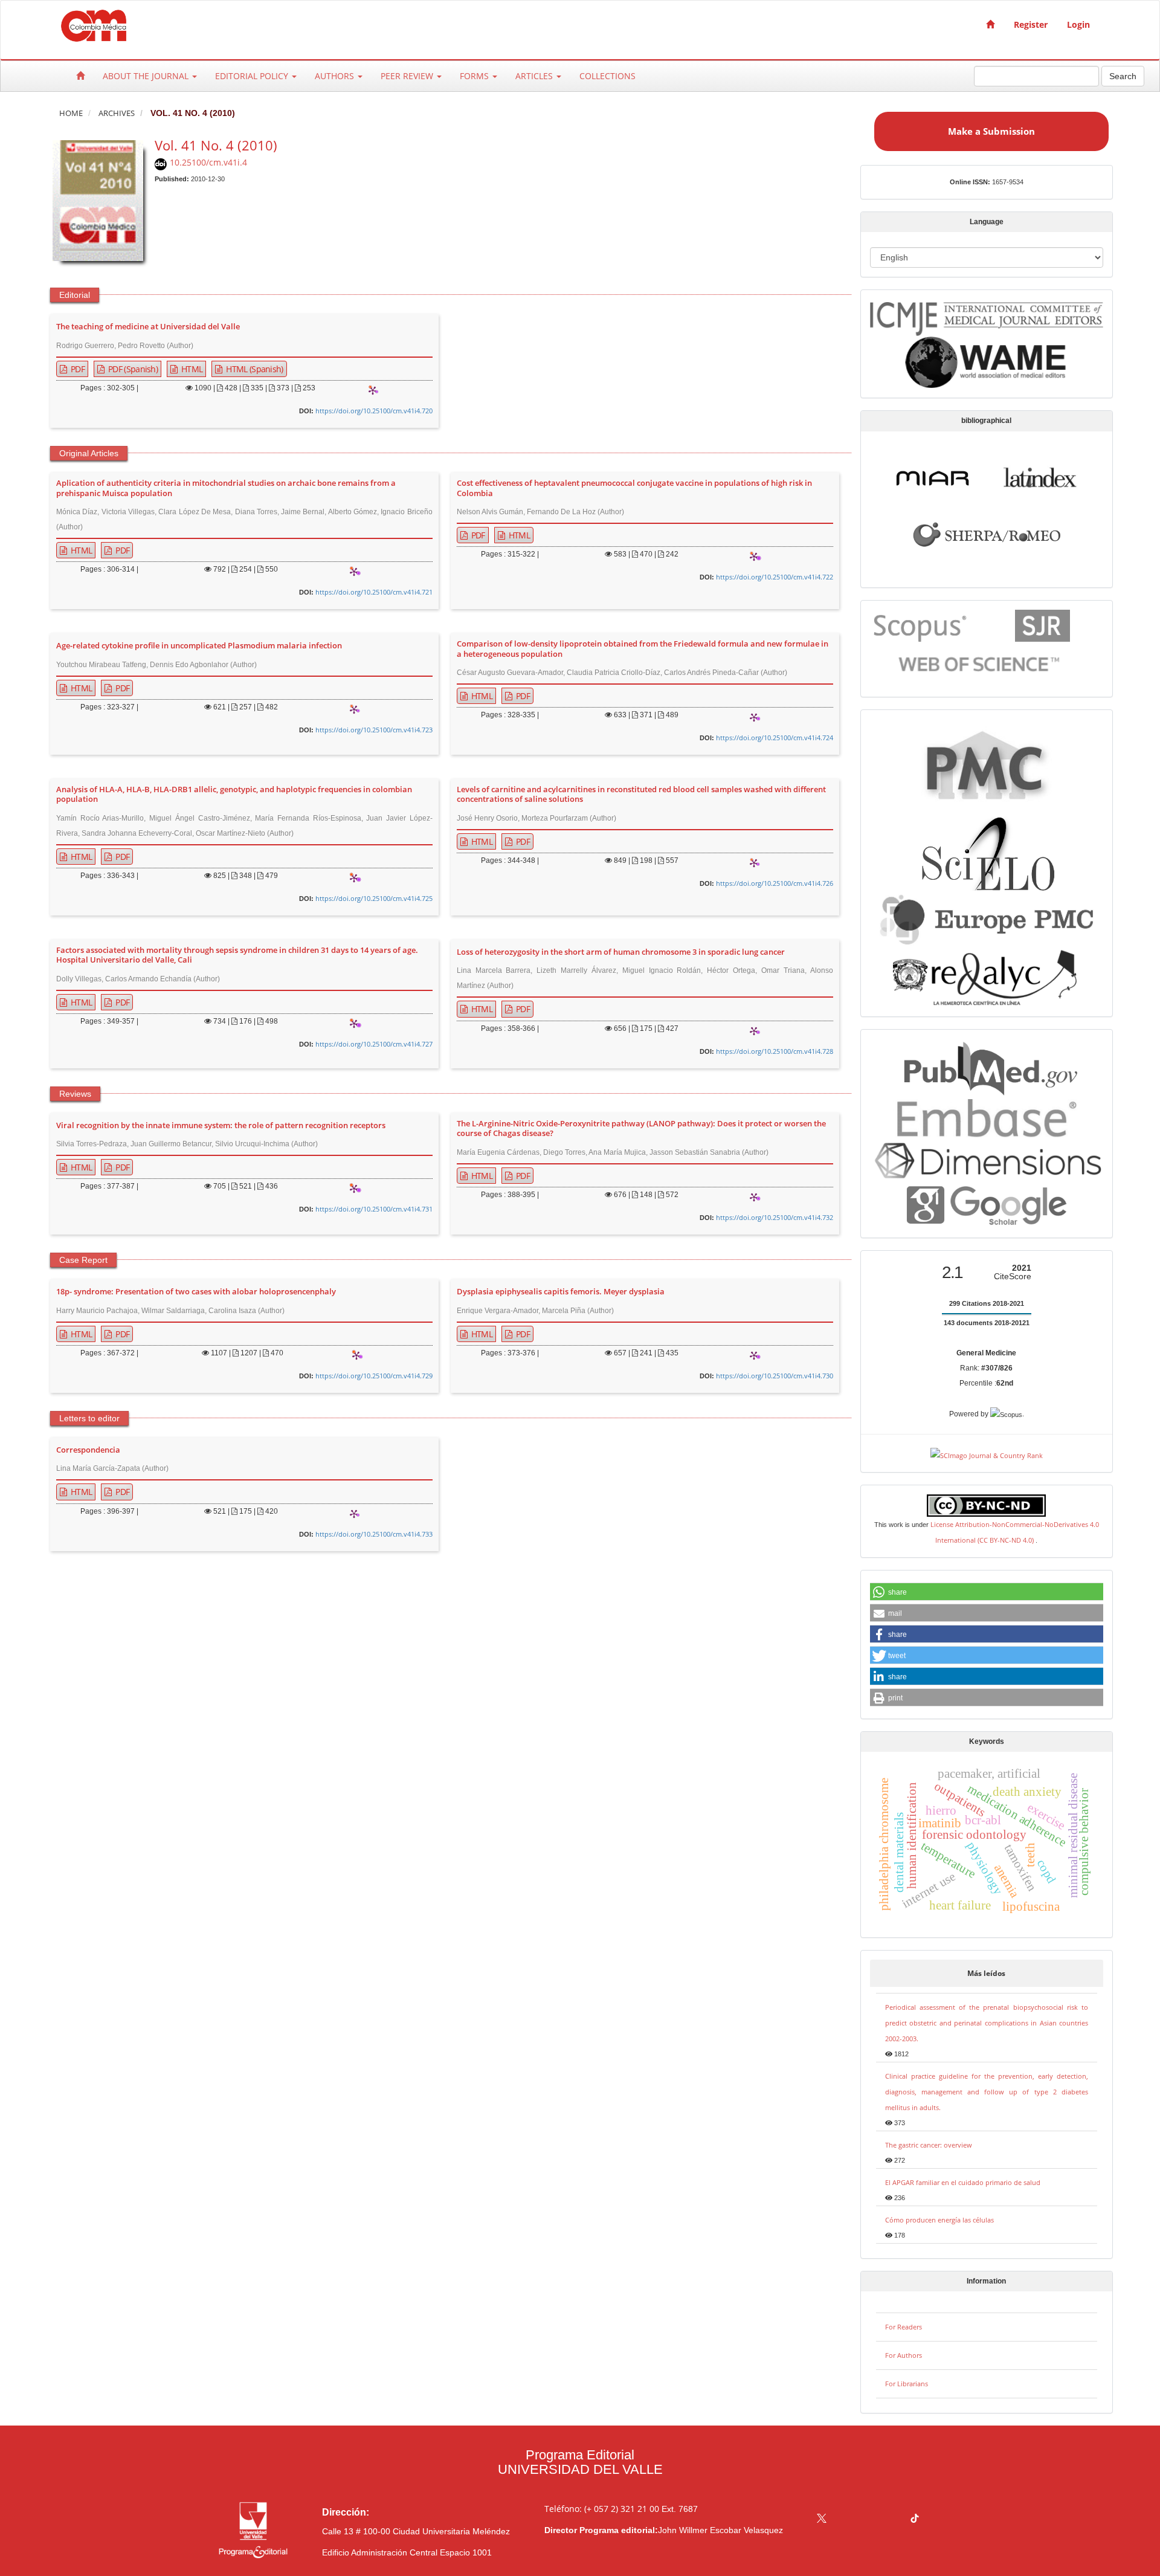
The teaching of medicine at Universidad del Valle (148, 327)
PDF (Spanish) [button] (132, 369)
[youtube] (891, 2520)
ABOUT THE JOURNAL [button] (147, 76)
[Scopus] (922, 625)
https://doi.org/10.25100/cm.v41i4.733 (374, 1534)
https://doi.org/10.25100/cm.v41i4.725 (374, 898)
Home (71, 113)
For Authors (904, 2355)
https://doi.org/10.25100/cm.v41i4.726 (775, 883)
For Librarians (907, 2384)
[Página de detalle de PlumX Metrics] (373, 390)
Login (1078, 24)
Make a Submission (991, 131)
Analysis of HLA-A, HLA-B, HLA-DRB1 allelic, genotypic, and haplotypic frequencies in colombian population (234, 795)
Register (1031, 24)
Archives (117, 113)
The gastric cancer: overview (929, 2145)
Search (1123, 76)
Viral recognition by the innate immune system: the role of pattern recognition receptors (221, 1126)
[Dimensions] (987, 1160)
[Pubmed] (986, 1066)
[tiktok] (915, 2520)
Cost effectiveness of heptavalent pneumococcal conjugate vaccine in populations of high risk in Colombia (634, 488)
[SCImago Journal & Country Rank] (987, 1454)
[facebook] (845, 2520)
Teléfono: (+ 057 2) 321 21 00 (602, 2509)
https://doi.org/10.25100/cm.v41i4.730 (775, 1376)
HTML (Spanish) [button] (254, 369)
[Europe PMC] (986, 918)
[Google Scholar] (986, 1205)
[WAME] (986, 362)
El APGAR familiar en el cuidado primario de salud (963, 2182)
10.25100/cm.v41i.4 (208, 162)
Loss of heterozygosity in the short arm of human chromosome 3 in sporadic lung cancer (621, 952)
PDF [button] (77, 369)
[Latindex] (1040, 476)
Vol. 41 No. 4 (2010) (216, 145)
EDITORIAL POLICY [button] (253, 76)
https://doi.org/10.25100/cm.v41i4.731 (374, 1209)
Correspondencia (88, 1450)
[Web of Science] (982, 664)
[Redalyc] (986, 976)
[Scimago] (1042, 625)
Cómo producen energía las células (939, 2220)
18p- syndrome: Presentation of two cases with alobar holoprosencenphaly (196, 1292)
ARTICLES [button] (535, 76)
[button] (987, 1592)
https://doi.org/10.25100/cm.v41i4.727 (374, 1044)
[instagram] (868, 2520)
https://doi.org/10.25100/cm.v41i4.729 (374, 1376)
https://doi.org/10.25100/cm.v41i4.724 (775, 738)
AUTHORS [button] (336, 76)
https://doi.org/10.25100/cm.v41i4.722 (775, 577)
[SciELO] (987, 849)
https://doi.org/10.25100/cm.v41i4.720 (374, 411)
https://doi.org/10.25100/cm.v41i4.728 (775, 1051)
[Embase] (986, 1116)
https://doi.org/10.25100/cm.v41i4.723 (374, 730)
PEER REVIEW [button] (408, 76)
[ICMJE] (987, 316)
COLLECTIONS (607, 76)
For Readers (904, 2327)
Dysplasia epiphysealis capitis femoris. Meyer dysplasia (561, 1292)
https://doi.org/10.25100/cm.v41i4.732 (775, 1217)
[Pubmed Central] (987, 763)
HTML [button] (191, 369)
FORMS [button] (475, 76)
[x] (822, 2520)
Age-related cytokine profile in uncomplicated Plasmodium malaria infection (199, 646)
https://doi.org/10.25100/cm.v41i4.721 (374, 592)
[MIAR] (933, 476)
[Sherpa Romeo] (987, 533)
